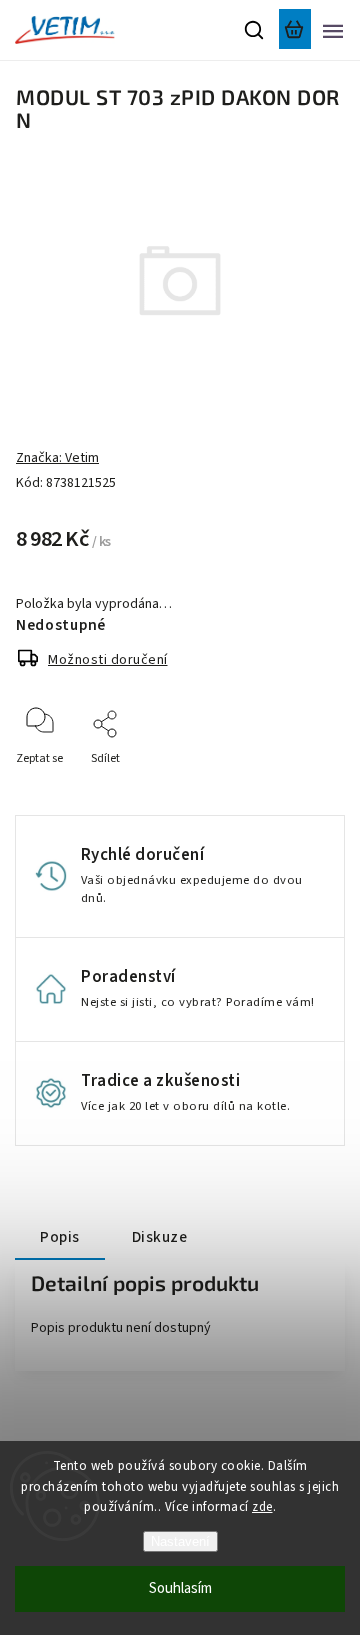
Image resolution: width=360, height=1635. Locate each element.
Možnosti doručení (108, 660)
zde (262, 1507)
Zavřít (297, 785)
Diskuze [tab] (160, 1237)
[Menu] (333, 30)
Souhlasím (180, 1588)
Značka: (57, 458)
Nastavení (180, 1541)
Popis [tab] (60, 1237)
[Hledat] (255, 30)
